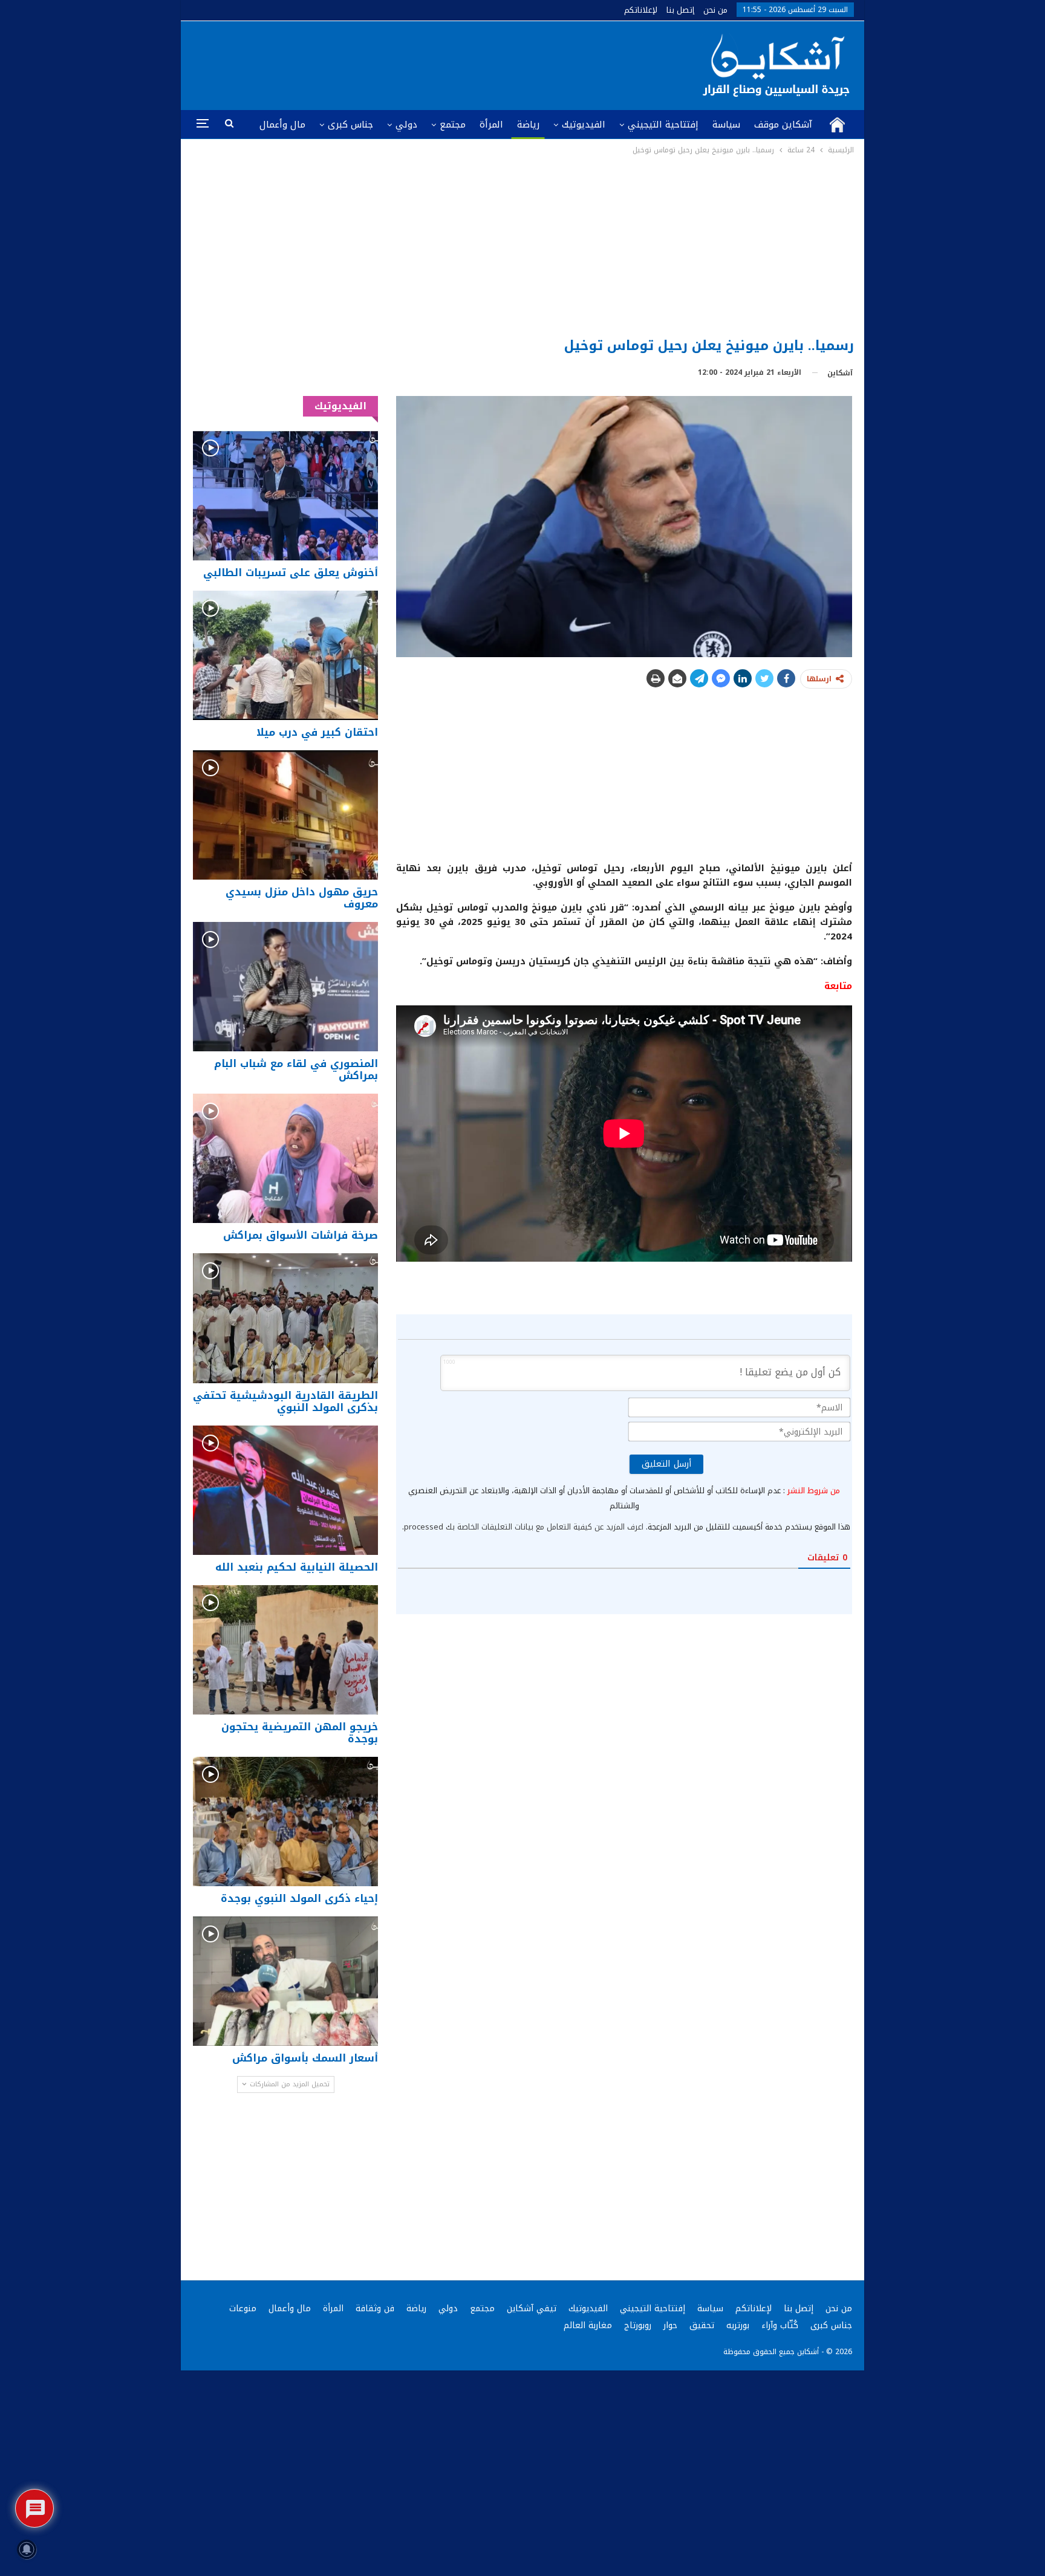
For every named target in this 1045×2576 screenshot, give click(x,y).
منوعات (243, 2308)
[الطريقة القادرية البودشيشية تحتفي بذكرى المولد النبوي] (285, 1318)
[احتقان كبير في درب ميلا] (285, 655)
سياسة (726, 125)
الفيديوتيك (584, 125)
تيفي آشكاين (532, 2308)
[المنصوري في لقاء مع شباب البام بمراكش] (285, 987)
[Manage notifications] (27, 2549)
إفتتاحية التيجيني (663, 125)
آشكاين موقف (783, 125)
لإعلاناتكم (641, 10)
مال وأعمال (282, 125)
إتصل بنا (680, 10)
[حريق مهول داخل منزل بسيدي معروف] (285, 815)
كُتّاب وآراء (780, 2325)
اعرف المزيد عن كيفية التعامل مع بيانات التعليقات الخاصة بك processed (524, 1527)
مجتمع (453, 125)
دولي (406, 125)
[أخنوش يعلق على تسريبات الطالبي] (285, 495)
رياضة (528, 125)
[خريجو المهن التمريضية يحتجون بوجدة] (285, 1650)
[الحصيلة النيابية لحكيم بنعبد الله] (285, 1490)
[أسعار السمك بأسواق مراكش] (285, 1981)
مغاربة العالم (588, 2325)
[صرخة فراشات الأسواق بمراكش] (285, 1158)
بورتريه (738, 2325)
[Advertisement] (523, 247)
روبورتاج (638, 2325)
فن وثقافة (375, 2308)
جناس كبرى (350, 125)
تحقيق (702, 2325)
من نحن (715, 10)
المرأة (491, 125)
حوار (670, 2325)
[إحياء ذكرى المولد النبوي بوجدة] (285, 1822)
